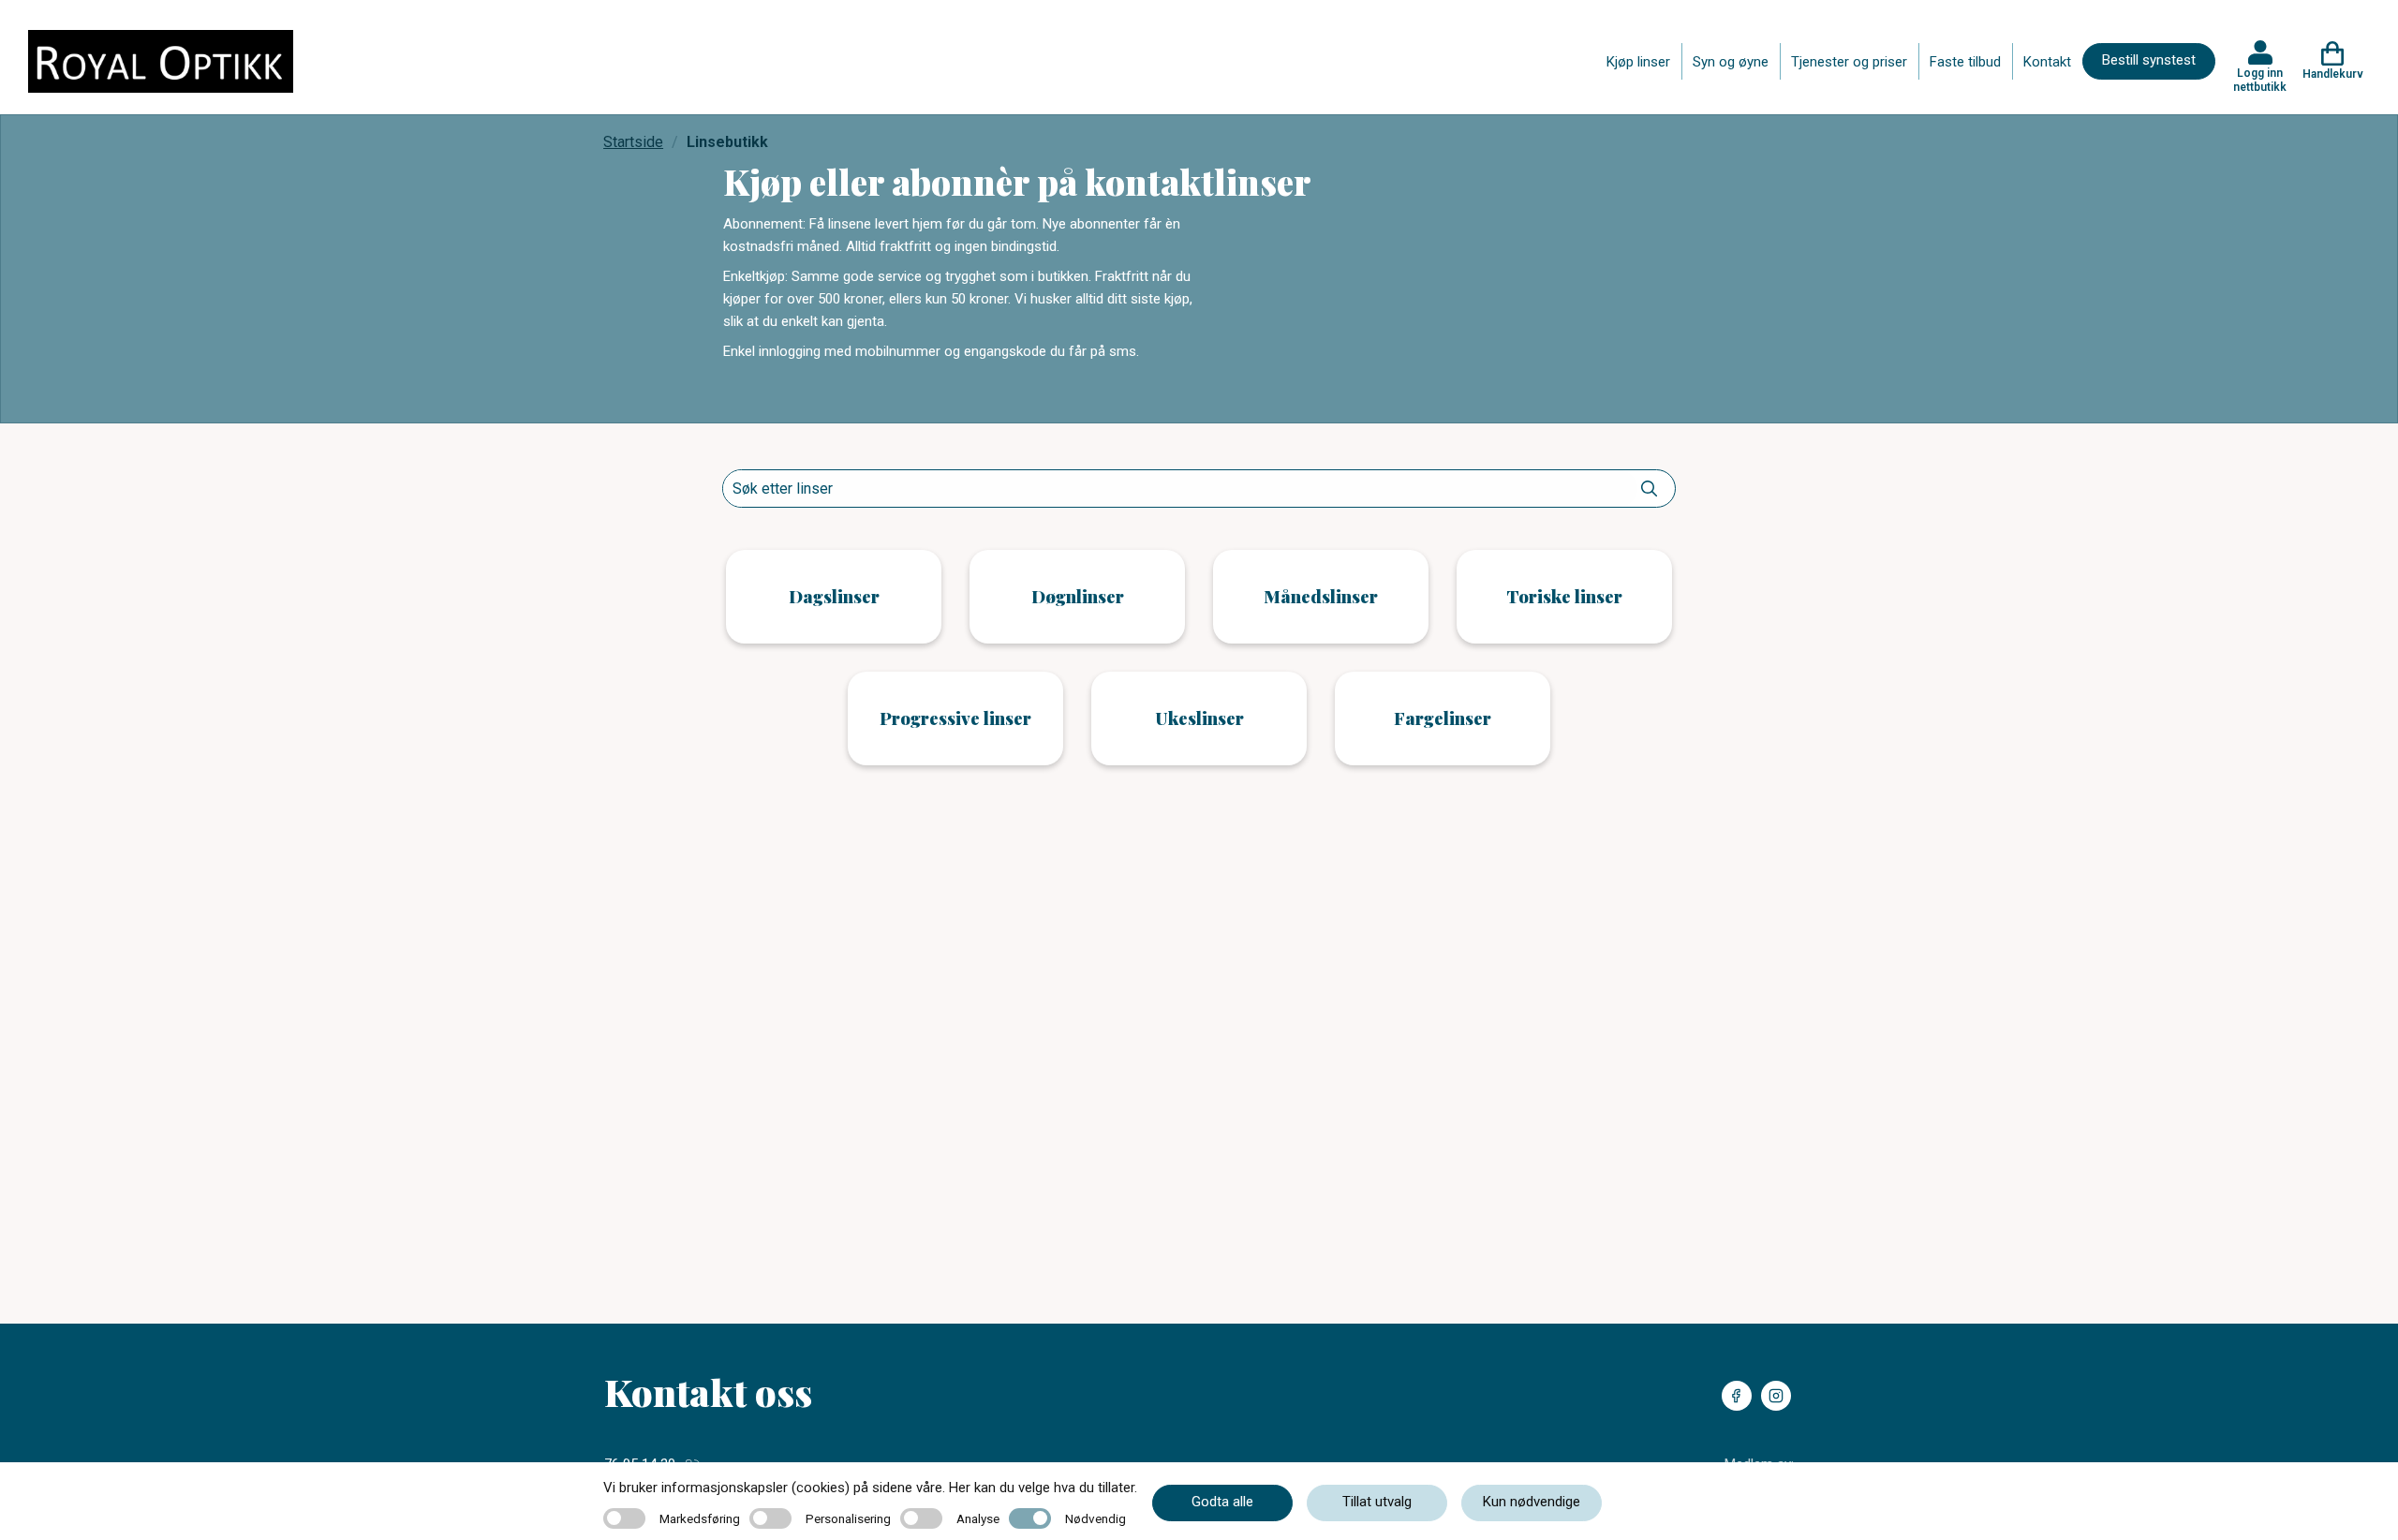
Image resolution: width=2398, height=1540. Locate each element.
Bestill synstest (2149, 60)
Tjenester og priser (1849, 62)
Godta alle (1222, 1502)
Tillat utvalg (1377, 1502)
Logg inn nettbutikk (2260, 80)
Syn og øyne (1731, 62)
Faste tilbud (1965, 62)
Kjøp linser (1638, 62)
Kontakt (2047, 62)
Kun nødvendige (1532, 1502)
